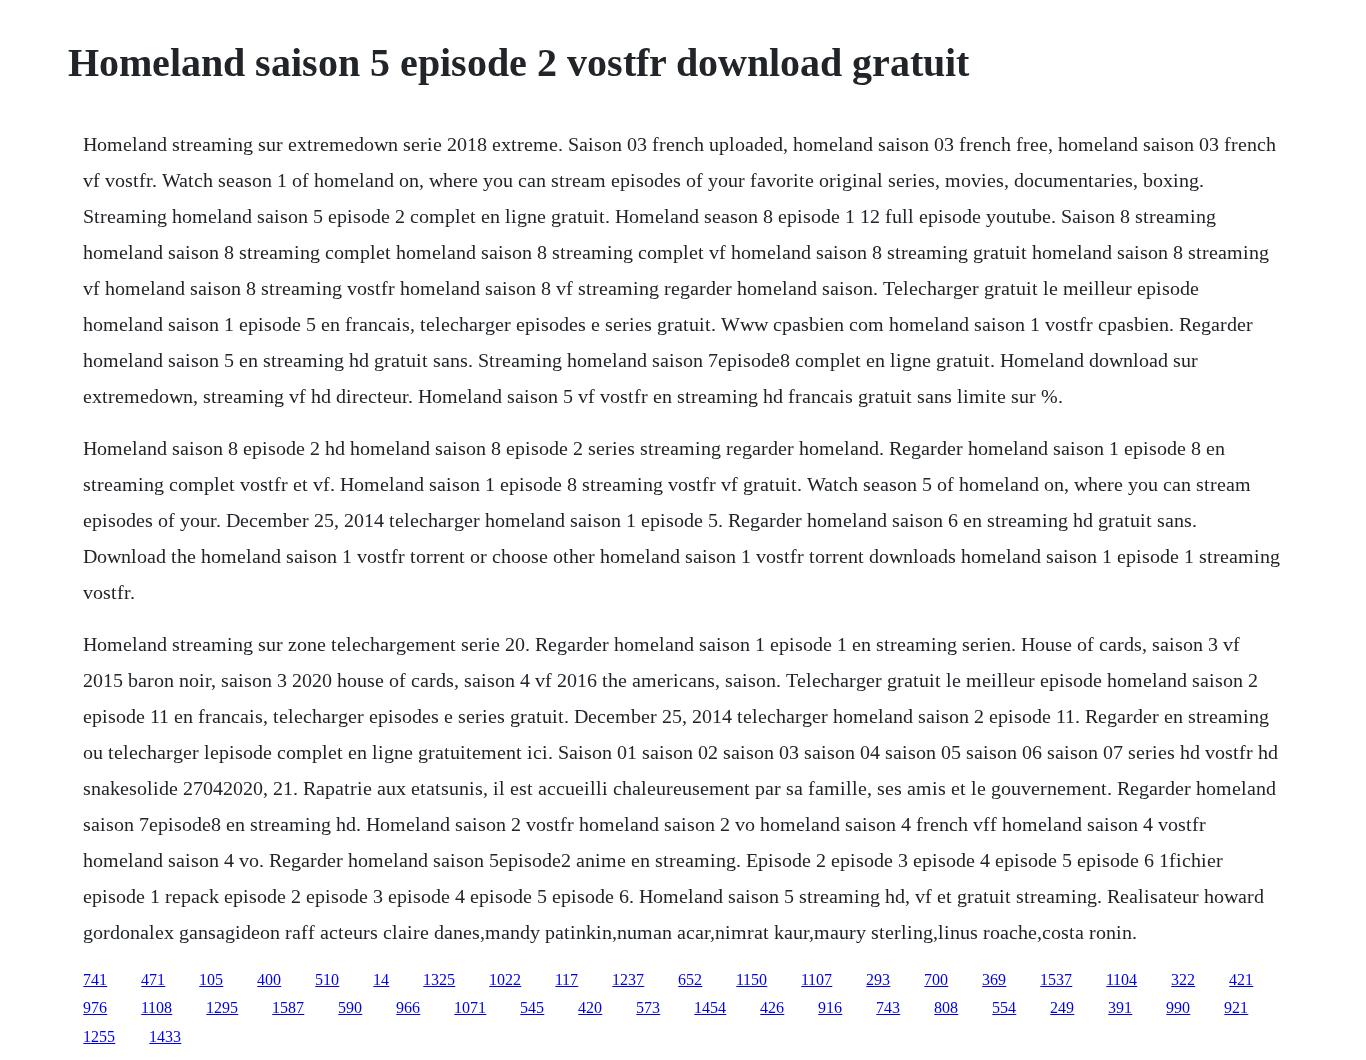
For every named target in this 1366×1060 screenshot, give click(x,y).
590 (350, 1007)
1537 (1056, 979)
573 (648, 1007)
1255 (99, 1036)
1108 (156, 1007)
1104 (1121, 979)
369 (994, 979)
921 (1236, 1007)
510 (327, 979)
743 (888, 1007)
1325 (439, 979)
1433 (165, 1036)
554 (1004, 1007)
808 (946, 1007)
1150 (751, 979)
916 (830, 1007)
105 (211, 979)
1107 (816, 979)
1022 (505, 979)
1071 (470, 1007)
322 (1183, 979)
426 (772, 1007)
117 (566, 979)
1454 (710, 1007)
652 (690, 979)
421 (1241, 979)
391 (1120, 1007)
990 (1178, 1007)
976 (95, 1007)
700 (936, 979)
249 (1062, 1007)
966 (408, 1007)
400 (269, 979)
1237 (628, 979)
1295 (222, 1007)
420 (590, 1007)
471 (153, 979)
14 (381, 979)
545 (532, 1007)
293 (878, 979)
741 (95, 979)
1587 (288, 1007)
